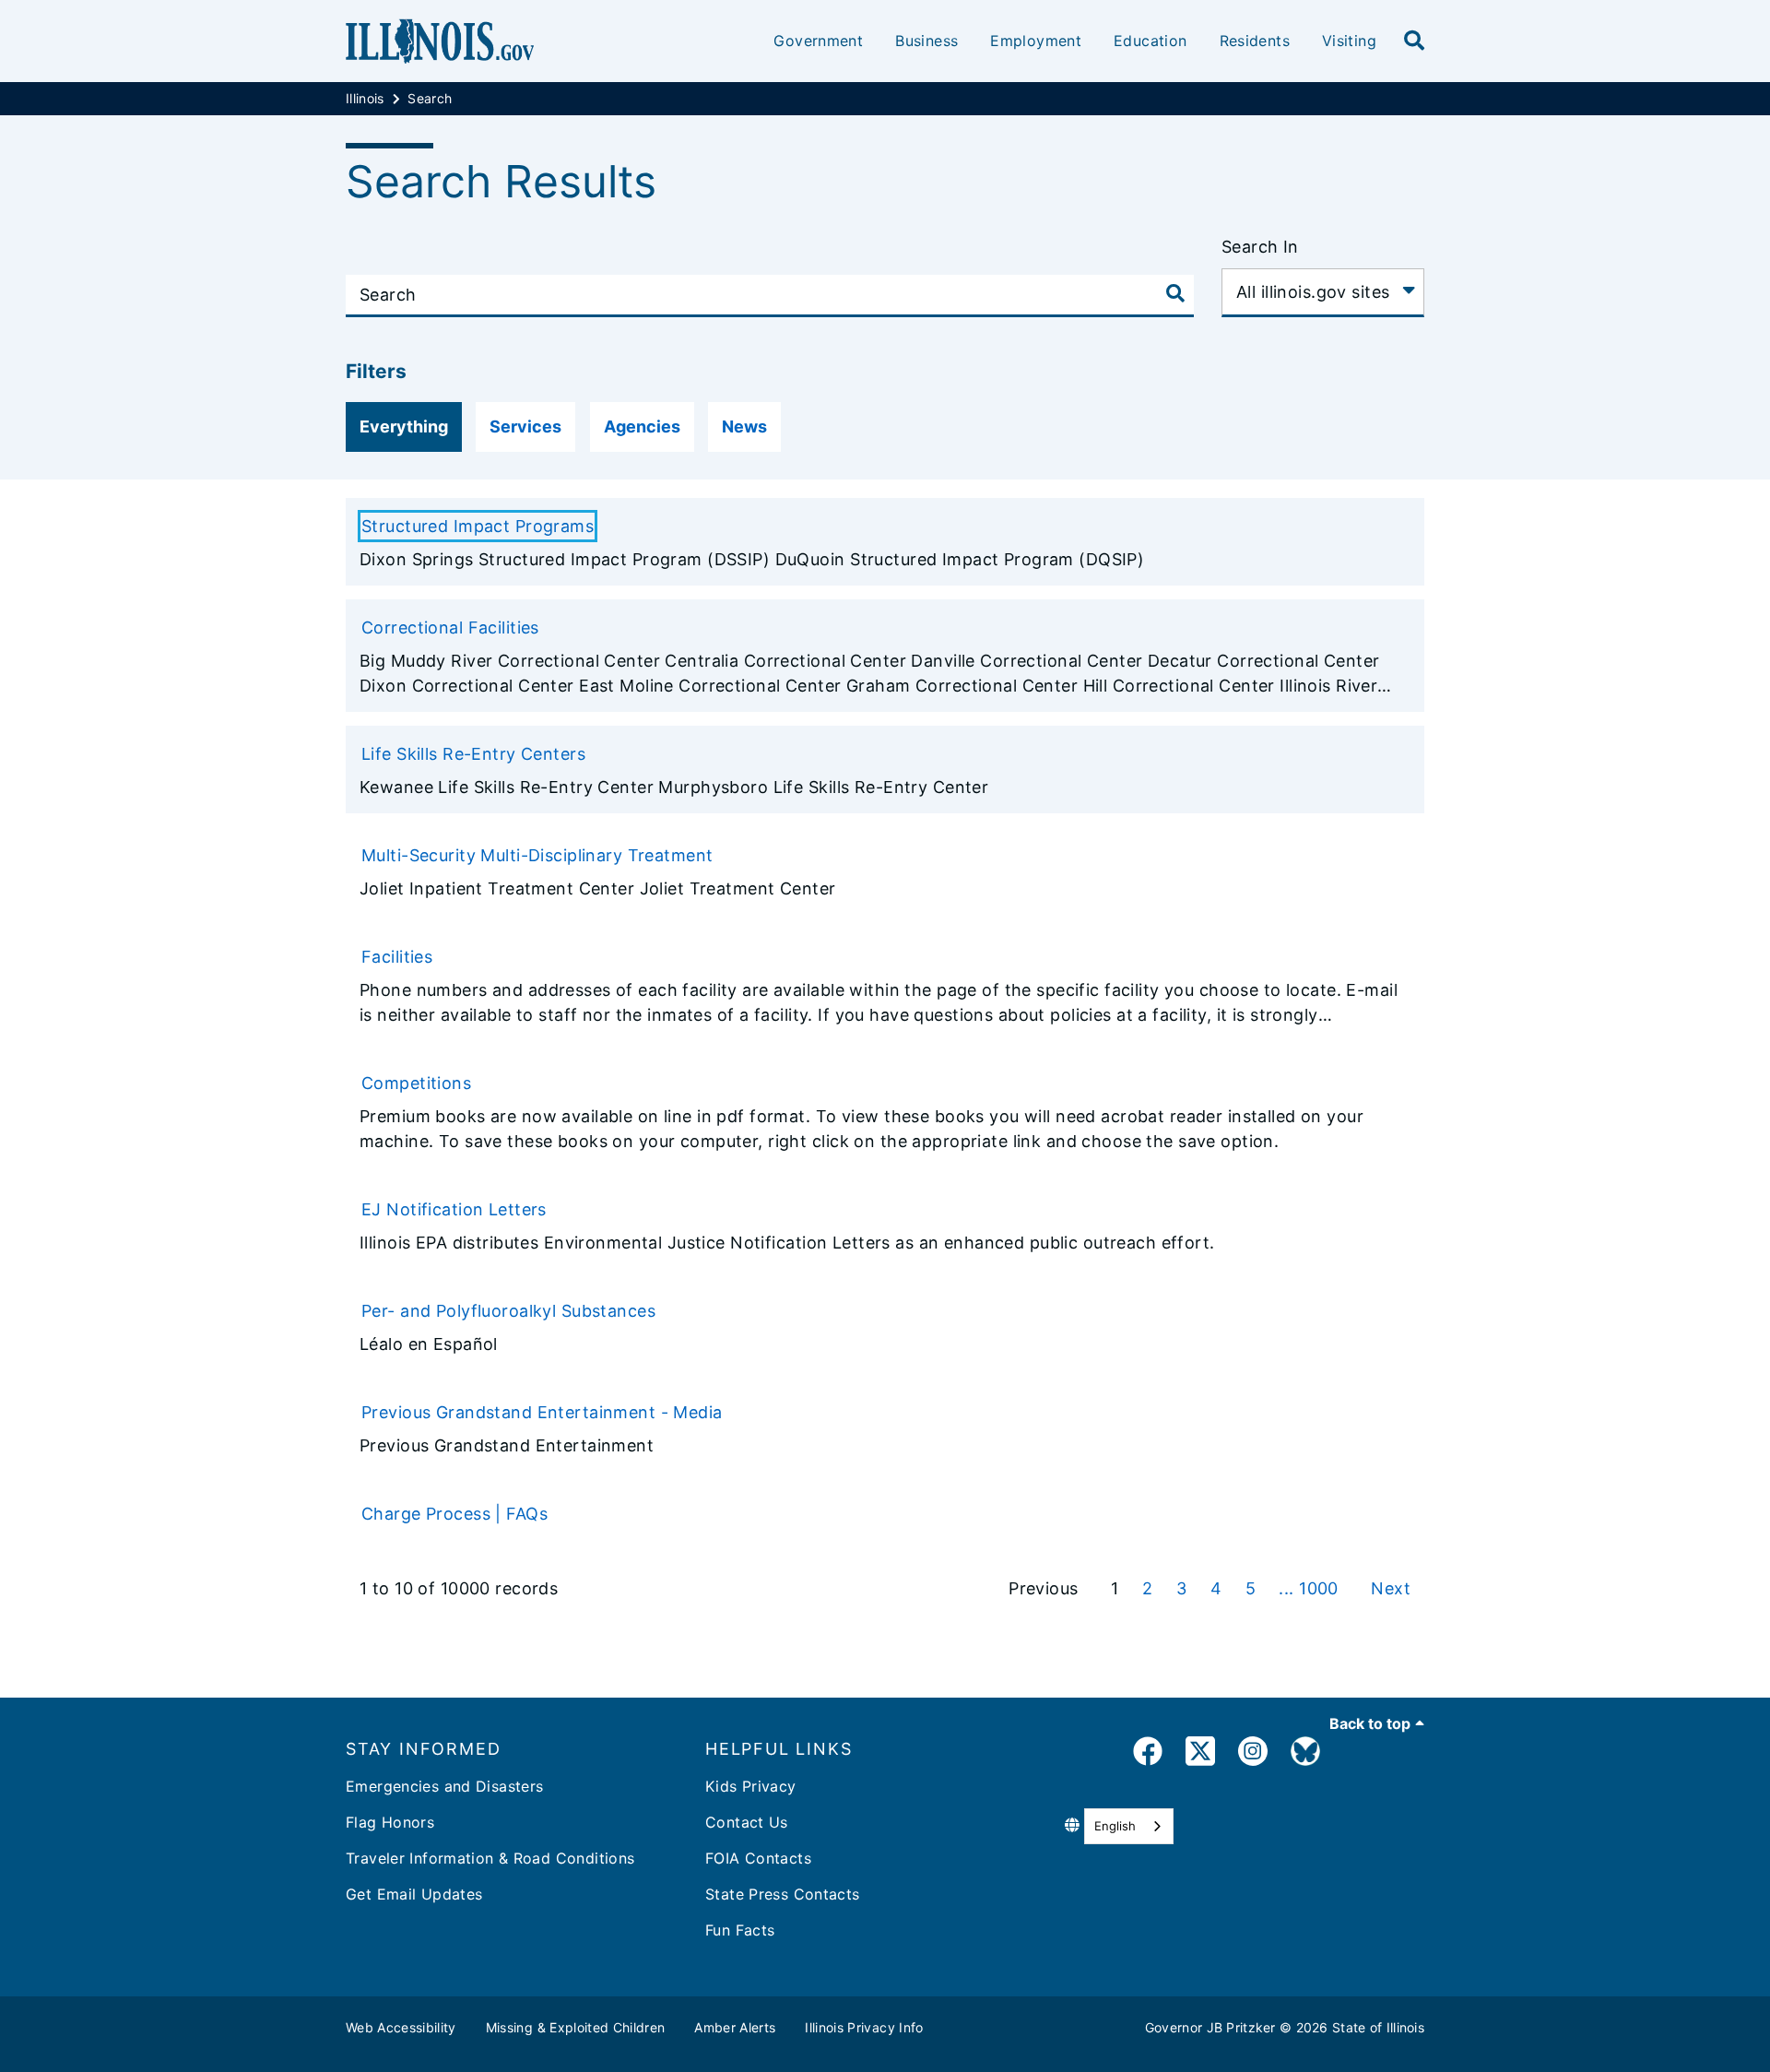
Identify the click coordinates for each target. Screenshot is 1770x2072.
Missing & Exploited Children (576, 2027)
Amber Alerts (735, 2027)
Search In (1260, 247)
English (1115, 1826)
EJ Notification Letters (454, 1209)
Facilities (397, 957)
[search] (1414, 41)
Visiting (1349, 41)
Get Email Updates (414, 1894)
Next (1391, 1588)
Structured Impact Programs (478, 526)
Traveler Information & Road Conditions (490, 1858)
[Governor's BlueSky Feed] (1305, 1754)
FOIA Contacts (758, 1858)
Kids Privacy (751, 1786)
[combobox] (1129, 1826)
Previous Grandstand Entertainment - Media (542, 1412)
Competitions (416, 1083)
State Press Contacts (783, 1894)
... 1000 (1311, 1588)
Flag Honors (390, 1822)
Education (1150, 41)
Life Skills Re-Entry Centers (473, 754)
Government (818, 41)
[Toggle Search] (1175, 293)
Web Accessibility (401, 2027)
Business (926, 41)
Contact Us (747, 1822)
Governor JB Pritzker (1210, 2027)
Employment (1036, 41)
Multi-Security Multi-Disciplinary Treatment (537, 855)
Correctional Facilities (450, 628)
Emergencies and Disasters (445, 1786)
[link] (1148, 1754)
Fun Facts (740, 1930)
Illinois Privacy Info (864, 2027)
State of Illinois (1378, 2027)
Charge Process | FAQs (454, 1514)
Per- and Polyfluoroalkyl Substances (508, 1311)
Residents (1255, 41)
